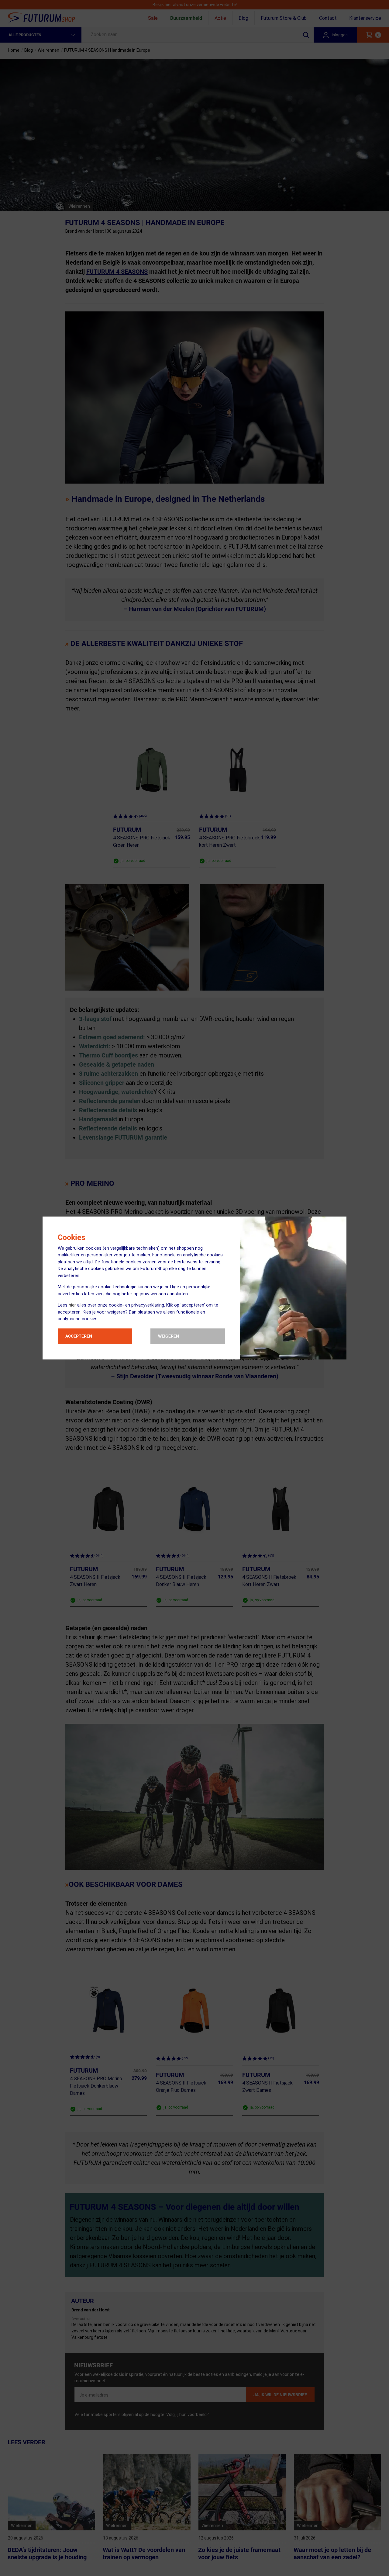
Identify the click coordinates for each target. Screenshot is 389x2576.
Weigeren (169, 1336)
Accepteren (79, 1336)
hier (72, 1305)
